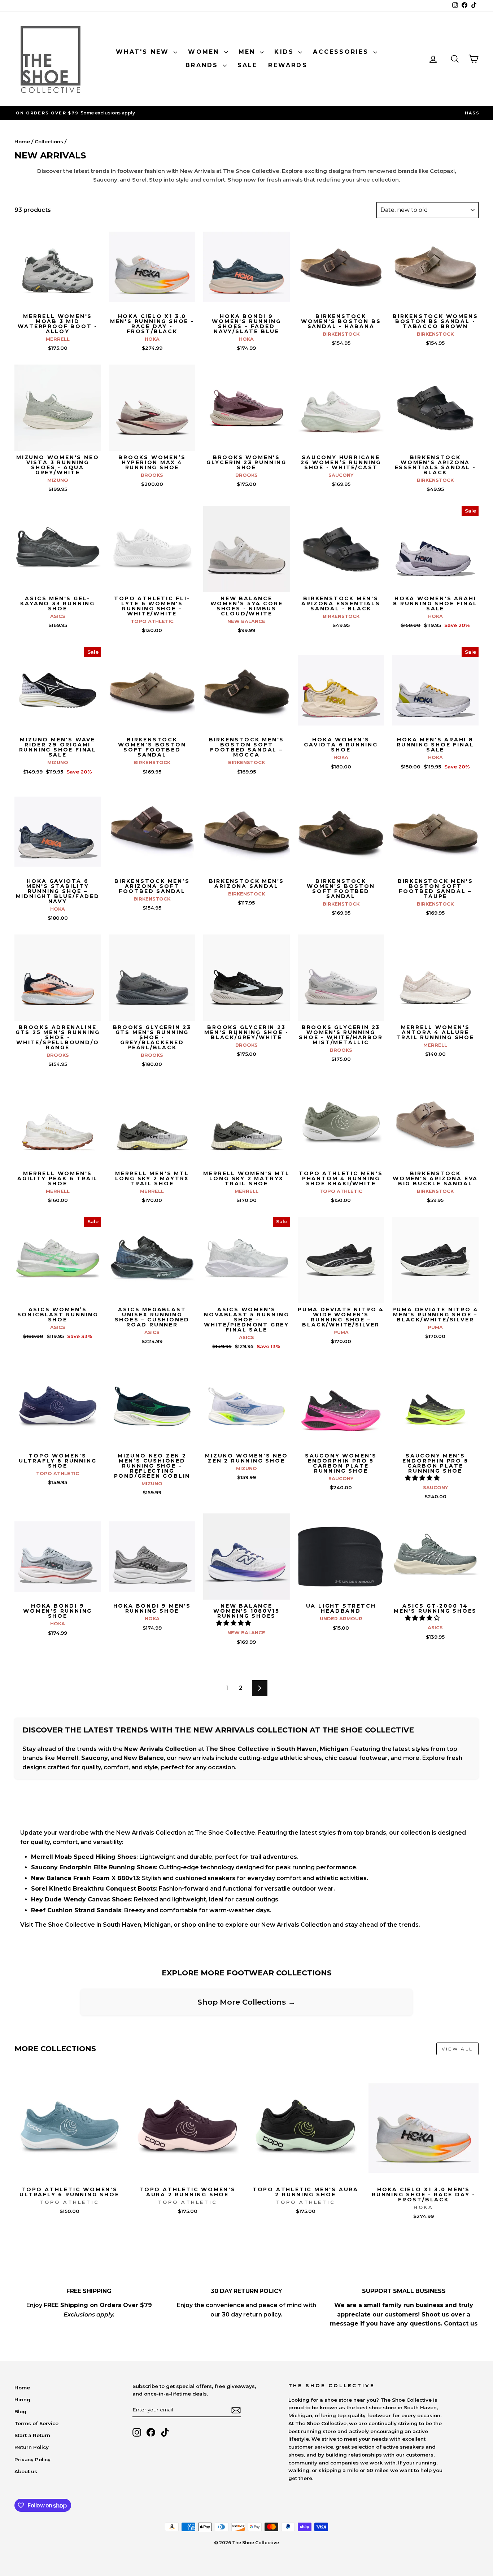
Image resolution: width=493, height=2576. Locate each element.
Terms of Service (36, 2423)
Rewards (288, 65)
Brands (203, 65)
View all (457, 2049)
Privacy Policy (32, 2459)
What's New (144, 52)
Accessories (342, 52)
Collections (49, 141)
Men (248, 52)
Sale (248, 65)
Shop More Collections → (247, 2002)
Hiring (22, 2400)
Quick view (58, 302)
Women (205, 52)
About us (26, 2471)
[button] (423, 1478)
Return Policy (32, 2447)
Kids (285, 52)
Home (22, 141)
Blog (20, 2411)
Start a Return (32, 2435)
